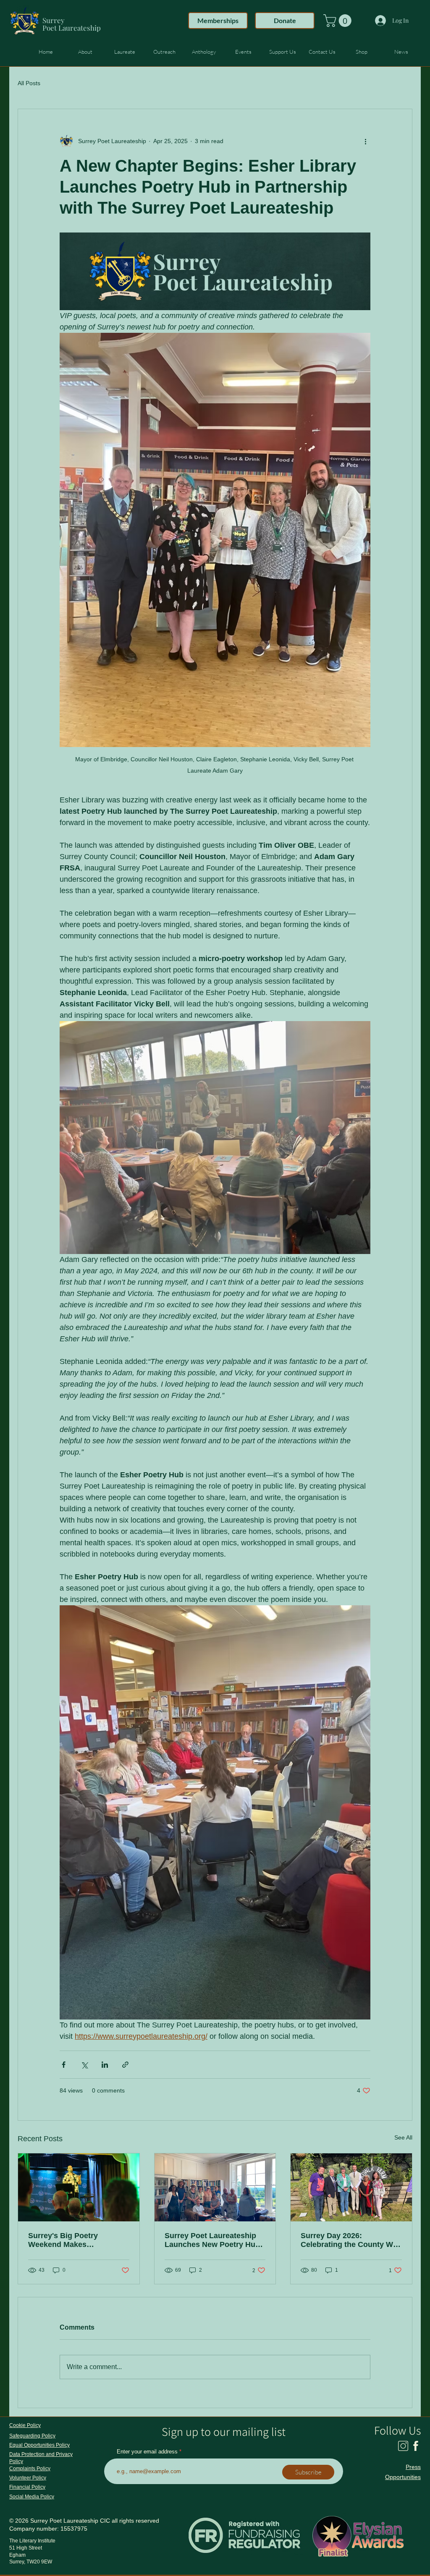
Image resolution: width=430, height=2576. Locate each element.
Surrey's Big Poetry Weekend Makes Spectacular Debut (63, 2240)
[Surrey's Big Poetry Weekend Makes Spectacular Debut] (79, 2187)
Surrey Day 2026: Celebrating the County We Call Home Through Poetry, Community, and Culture (349, 2240)
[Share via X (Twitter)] (84, 2065)
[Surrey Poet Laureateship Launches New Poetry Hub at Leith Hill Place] (215, 2187)
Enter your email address (147, 2452)
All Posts (29, 83)
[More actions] (365, 141)
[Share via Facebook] (64, 2065)
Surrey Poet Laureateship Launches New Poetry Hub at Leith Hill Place (212, 2240)
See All (403, 2137)
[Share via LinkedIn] (105, 2065)
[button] (339, 21)
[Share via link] (125, 2065)
